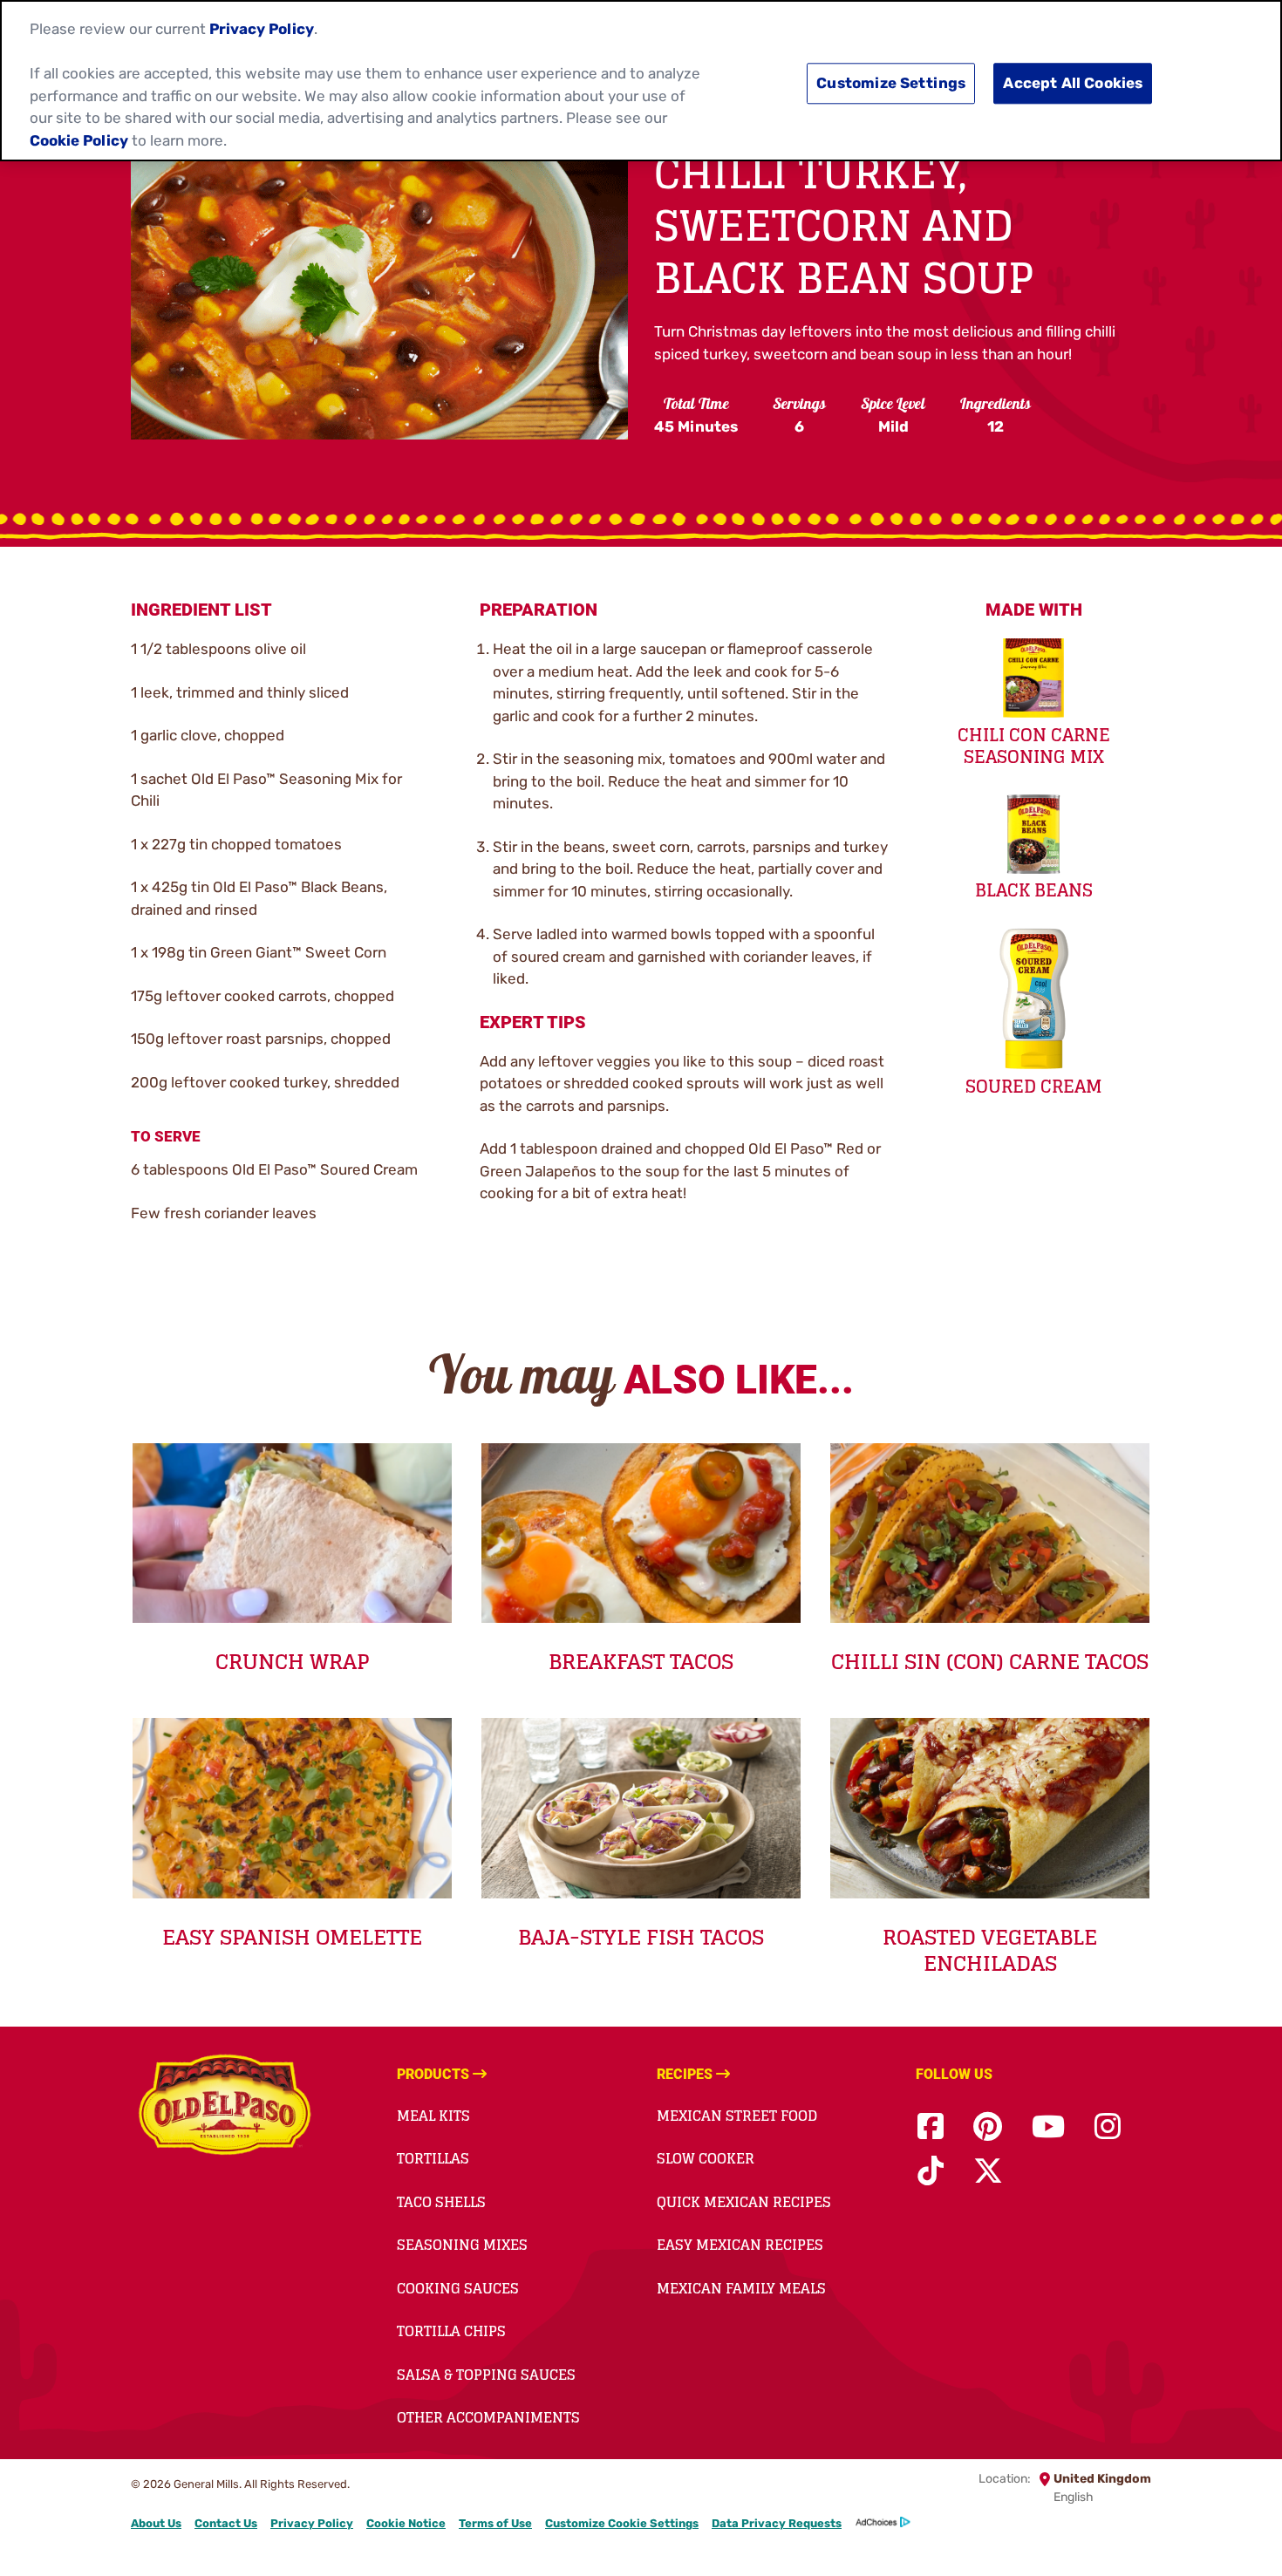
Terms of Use (495, 2523)
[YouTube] (1048, 2127)
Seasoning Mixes (462, 2245)
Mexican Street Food (737, 2116)
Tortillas (433, 2158)
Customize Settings (891, 84)
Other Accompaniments (488, 2417)
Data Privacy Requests (777, 2523)
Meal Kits (433, 2116)
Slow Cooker (706, 2158)
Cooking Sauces (458, 2288)
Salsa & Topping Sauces (486, 2375)
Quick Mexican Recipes (744, 2202)
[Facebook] (931, 2127)
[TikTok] (931, 2172)
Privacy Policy (312, 2523)
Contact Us (226, 2523)
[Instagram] (1108, 2127)
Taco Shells (441, 2202)
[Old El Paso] (225, 2108)
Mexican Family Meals (741, 2288)
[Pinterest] (988, 2127)
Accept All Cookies (1073, 84)
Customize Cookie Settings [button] (622, 2523)
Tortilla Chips (451, 2331)
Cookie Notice (406, 2523)
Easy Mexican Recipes (740, 2245)
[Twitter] (988, 2172)
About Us (156, 2523)
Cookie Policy (79, 140)
